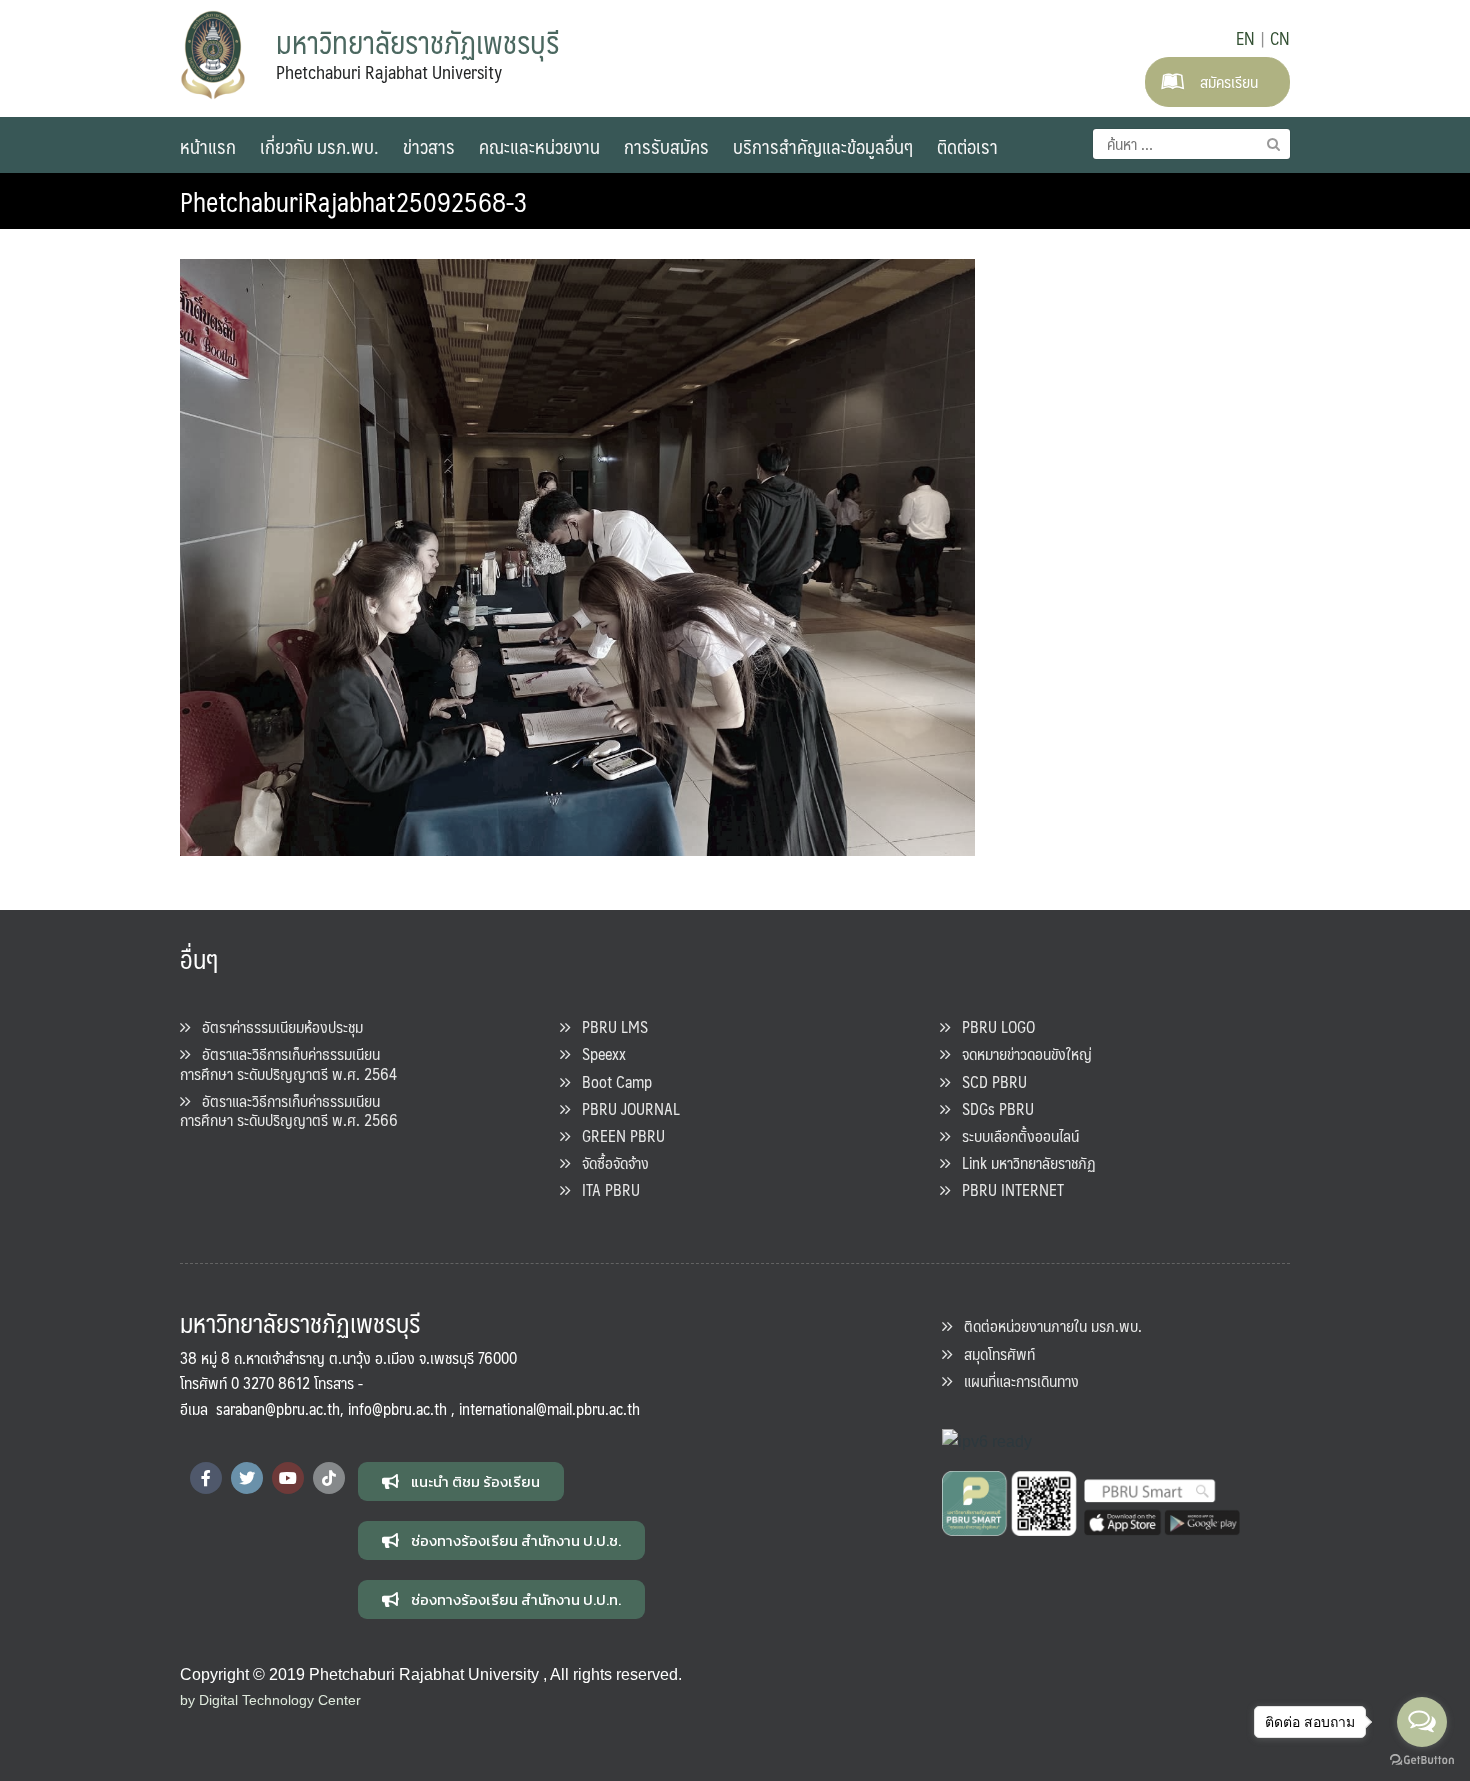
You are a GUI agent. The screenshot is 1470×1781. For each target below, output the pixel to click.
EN (1245, 38)
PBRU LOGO (992, 1026)
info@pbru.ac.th (397, 1408)
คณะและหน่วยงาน (539, 146)
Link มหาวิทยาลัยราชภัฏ (1023, 1162)
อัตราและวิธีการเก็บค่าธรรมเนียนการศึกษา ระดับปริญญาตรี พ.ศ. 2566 (289, 1110)
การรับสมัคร (666, 146)
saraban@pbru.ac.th (278, 1408)
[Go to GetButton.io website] (1422, 1760)
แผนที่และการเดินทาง (1015, 1380)
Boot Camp (611, 1081)
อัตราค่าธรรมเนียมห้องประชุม (276, 1026)
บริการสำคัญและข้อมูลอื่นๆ (823, 146)
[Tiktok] (329, 1478)
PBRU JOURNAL (625, 1108)
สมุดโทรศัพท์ (993, 1353)
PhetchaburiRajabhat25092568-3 (354, 201)
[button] (461, 1481)
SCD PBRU (988, 1081)
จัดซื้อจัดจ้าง (609, 1162)
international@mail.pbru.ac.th (549, 1408)
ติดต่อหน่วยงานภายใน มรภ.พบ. (1047, 1325)
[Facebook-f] (206, 1478)
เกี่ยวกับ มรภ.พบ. (319, 146)
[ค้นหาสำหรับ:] (1191, 144)
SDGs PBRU (992, 1108)
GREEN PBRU (617, 1135)
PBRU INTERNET (1007, 1189)
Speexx (598, 1053)
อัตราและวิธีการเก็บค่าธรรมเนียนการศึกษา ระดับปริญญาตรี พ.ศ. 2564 (288, 1063)
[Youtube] (288, 1478)
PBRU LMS (609, 1026)
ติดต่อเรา (967, 146)
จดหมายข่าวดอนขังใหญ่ (1021, 1053)
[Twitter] (247, 1478)
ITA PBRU (605, 1189)
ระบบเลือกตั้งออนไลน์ (1014, 1135)
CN (1280, 38)
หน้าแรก (208, 146)
